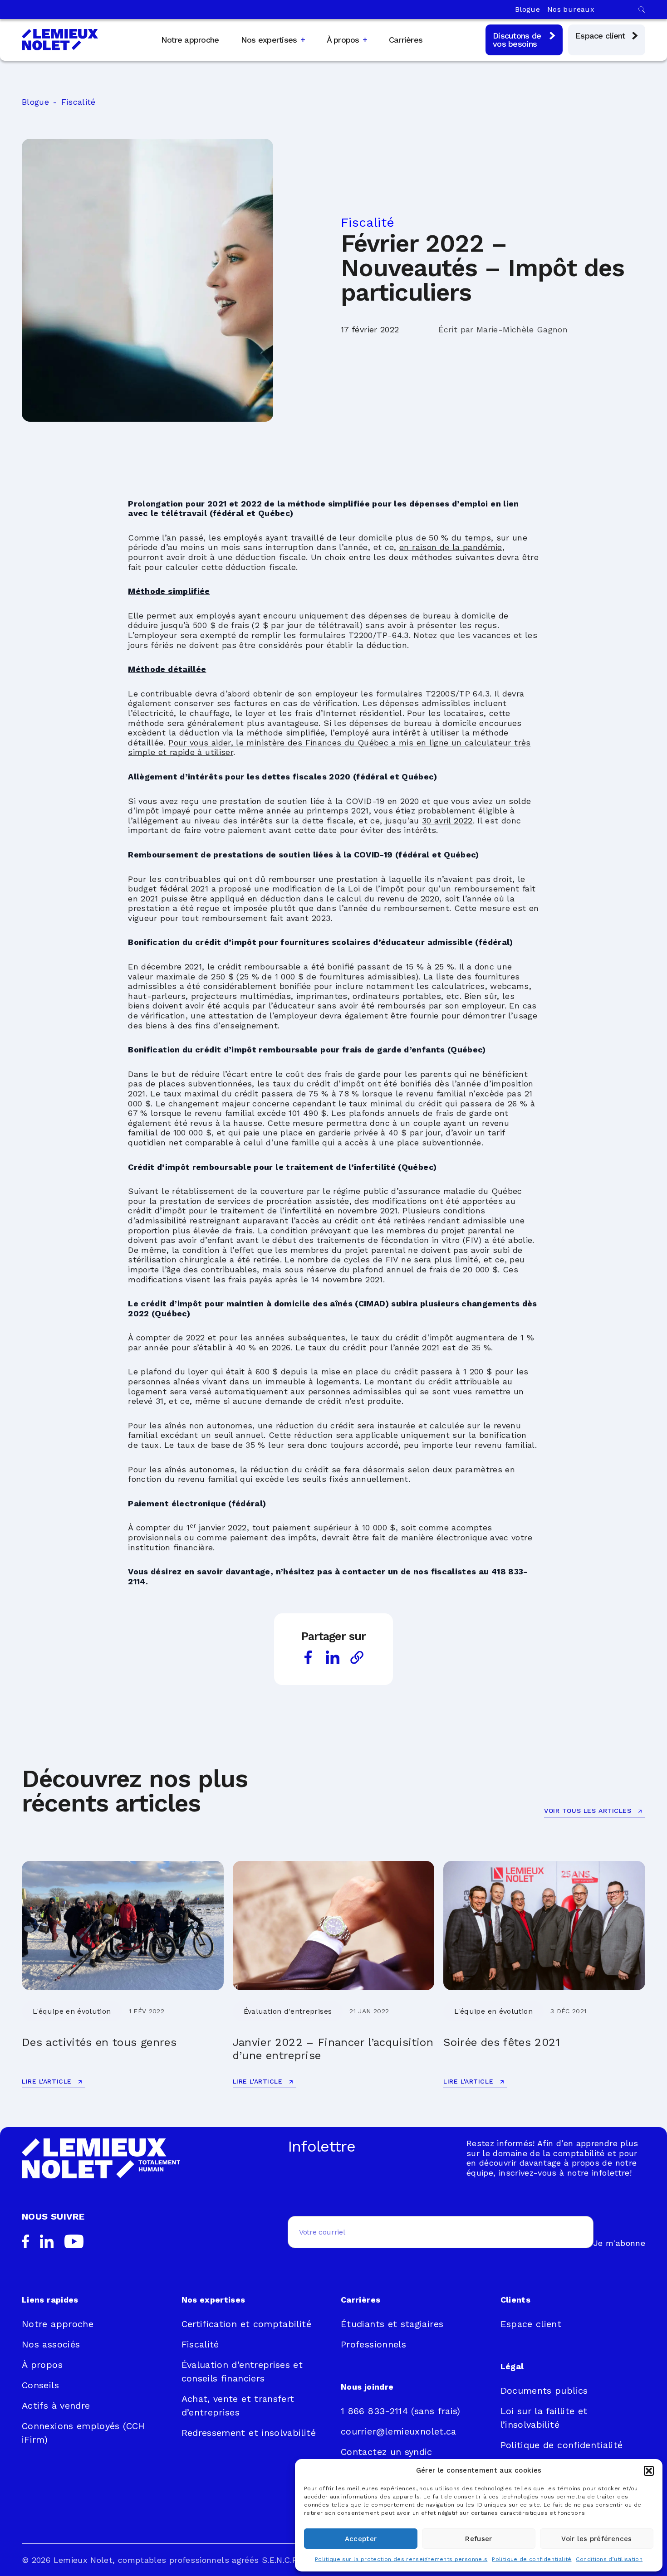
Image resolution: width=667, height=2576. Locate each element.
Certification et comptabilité (246, 2324)
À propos (343, 40)
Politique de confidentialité (532, 2559)
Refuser (479, 2539)
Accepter (361, 2539)
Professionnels (373, 2344)
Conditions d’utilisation (609, 2559)
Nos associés (51, 2344)
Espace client (531, 2324)
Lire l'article (48, 2081)
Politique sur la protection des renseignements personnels (401, 2559)
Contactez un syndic (387, 2452)
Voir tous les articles (589, 1811)
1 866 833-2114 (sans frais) (401, 2411)
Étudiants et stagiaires (392, 2324)
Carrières (406, 40)
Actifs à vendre (56, 2406)
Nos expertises (269, 40)
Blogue (527, 9)
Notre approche (190, 40)
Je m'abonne (619, 2243)
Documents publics (544, 2391)
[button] (649, 2471)
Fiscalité (78, 102)
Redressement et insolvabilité (249, 2433)
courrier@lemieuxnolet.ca (399, 2431)
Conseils (40, 2385)
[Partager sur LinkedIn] (333, 1657)
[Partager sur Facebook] (308, 1657)
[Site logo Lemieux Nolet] (60, 40)
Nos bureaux (571, 9)
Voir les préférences (596, 2539)
